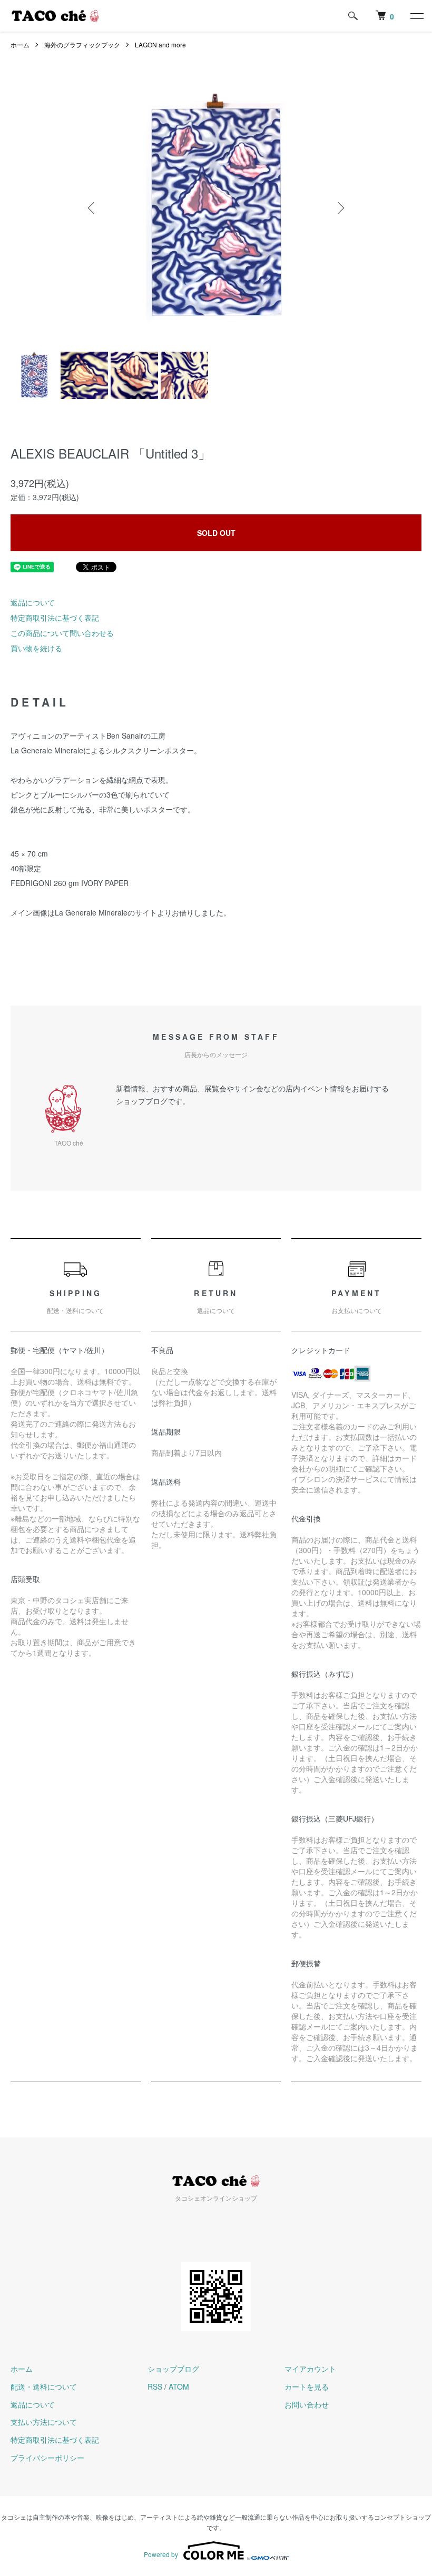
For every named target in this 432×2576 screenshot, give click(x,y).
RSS (155, 2386)
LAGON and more (160, 44)
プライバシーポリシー (47, 2458)
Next (340, 208)
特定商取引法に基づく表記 (55, 618)
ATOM (179, 2386)
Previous (92, 208)
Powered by (161, 2554)
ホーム (20, 44)
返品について (33, 602)
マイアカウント (310, 2369)
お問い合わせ (307, 2404)
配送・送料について (44, 2386)
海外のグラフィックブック (82, 44)
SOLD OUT (216, 533)
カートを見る (307, 2386)
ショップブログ (173, 2369)
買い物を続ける (36, 648)
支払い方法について (44, 2422)
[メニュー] (416, 16)
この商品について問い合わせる (62, 633)
